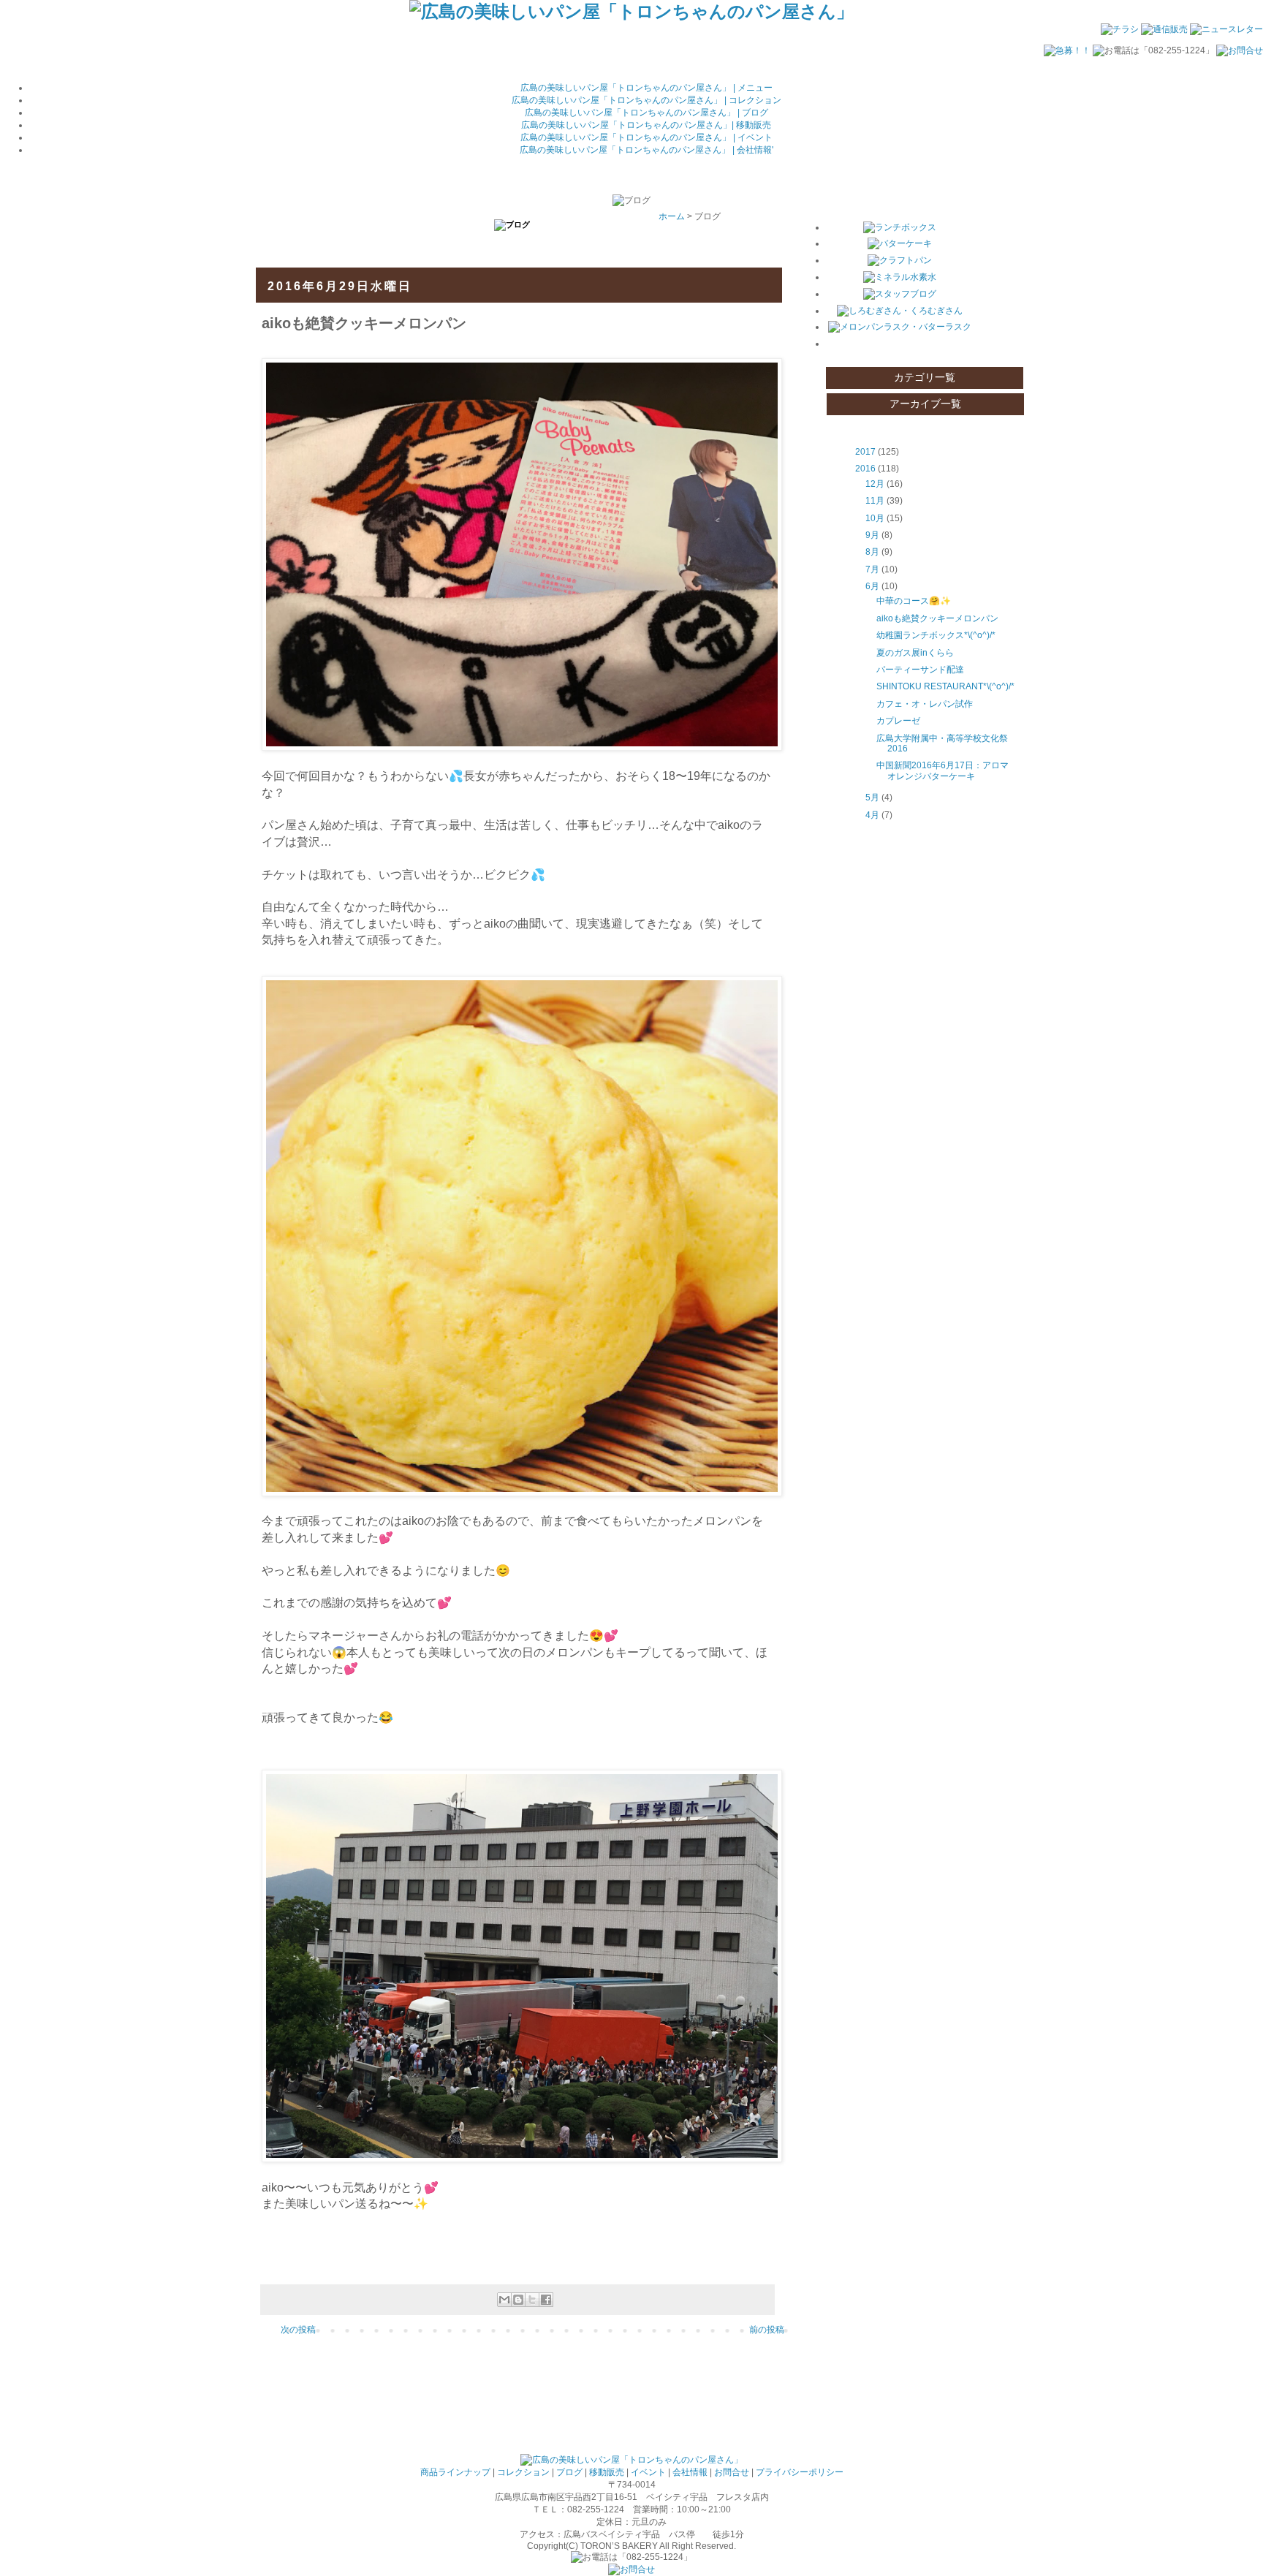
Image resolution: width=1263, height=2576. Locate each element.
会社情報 (690, 2472)
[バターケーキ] (900, 243)
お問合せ (732, 2472)
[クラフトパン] (900, 260)
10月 (875, 518)
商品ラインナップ (455, 2472)
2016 (865, 469)
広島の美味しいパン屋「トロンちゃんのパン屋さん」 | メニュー (646, 88)
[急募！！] (1067, 50)
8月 (872, 552)
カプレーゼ (898, 721)
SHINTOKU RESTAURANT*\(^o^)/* (945, 686)
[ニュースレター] (1226, 29)
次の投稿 (298, 2330)
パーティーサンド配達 (920, 670)
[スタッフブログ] (900, 294)
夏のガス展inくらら (915, 653)
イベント (648, 2472)
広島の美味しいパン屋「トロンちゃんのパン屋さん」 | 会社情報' (646, 150)
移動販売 (607, 2472)
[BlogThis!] (518, 2300)
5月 (872, 798)
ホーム (672, 216)
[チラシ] (1120, 29)
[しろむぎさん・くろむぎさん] (900, 311)
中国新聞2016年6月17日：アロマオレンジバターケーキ (942, 770)
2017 (865, 452)
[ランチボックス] (900, 227)
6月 (872, 586)
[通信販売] (1164, 29)
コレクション (523, 2472)
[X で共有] (532, 2300)
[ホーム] (631, 11)
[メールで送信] (504, 2300)
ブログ (569, 2472)
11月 (875, 501)
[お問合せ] (1240, 50)
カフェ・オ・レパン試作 (925, 704)
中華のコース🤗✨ (914, 601)
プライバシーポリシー (800, 2472)
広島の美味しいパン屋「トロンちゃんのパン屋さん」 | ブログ (646, 113)
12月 (875, 484)
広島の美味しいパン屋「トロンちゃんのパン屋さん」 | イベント (646, 137)
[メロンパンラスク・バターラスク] (900, 327)
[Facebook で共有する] (546, 2300)
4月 (872, 815)
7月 (872, 569)
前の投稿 (767, 2330)
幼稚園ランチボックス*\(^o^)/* (936, 635)
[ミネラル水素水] (900, 277)
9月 (872, 535)
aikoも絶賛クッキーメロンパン (937, 618)
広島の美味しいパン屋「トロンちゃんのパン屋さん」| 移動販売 (646, 125)
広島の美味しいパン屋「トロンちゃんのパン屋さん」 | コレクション (646, 100)
